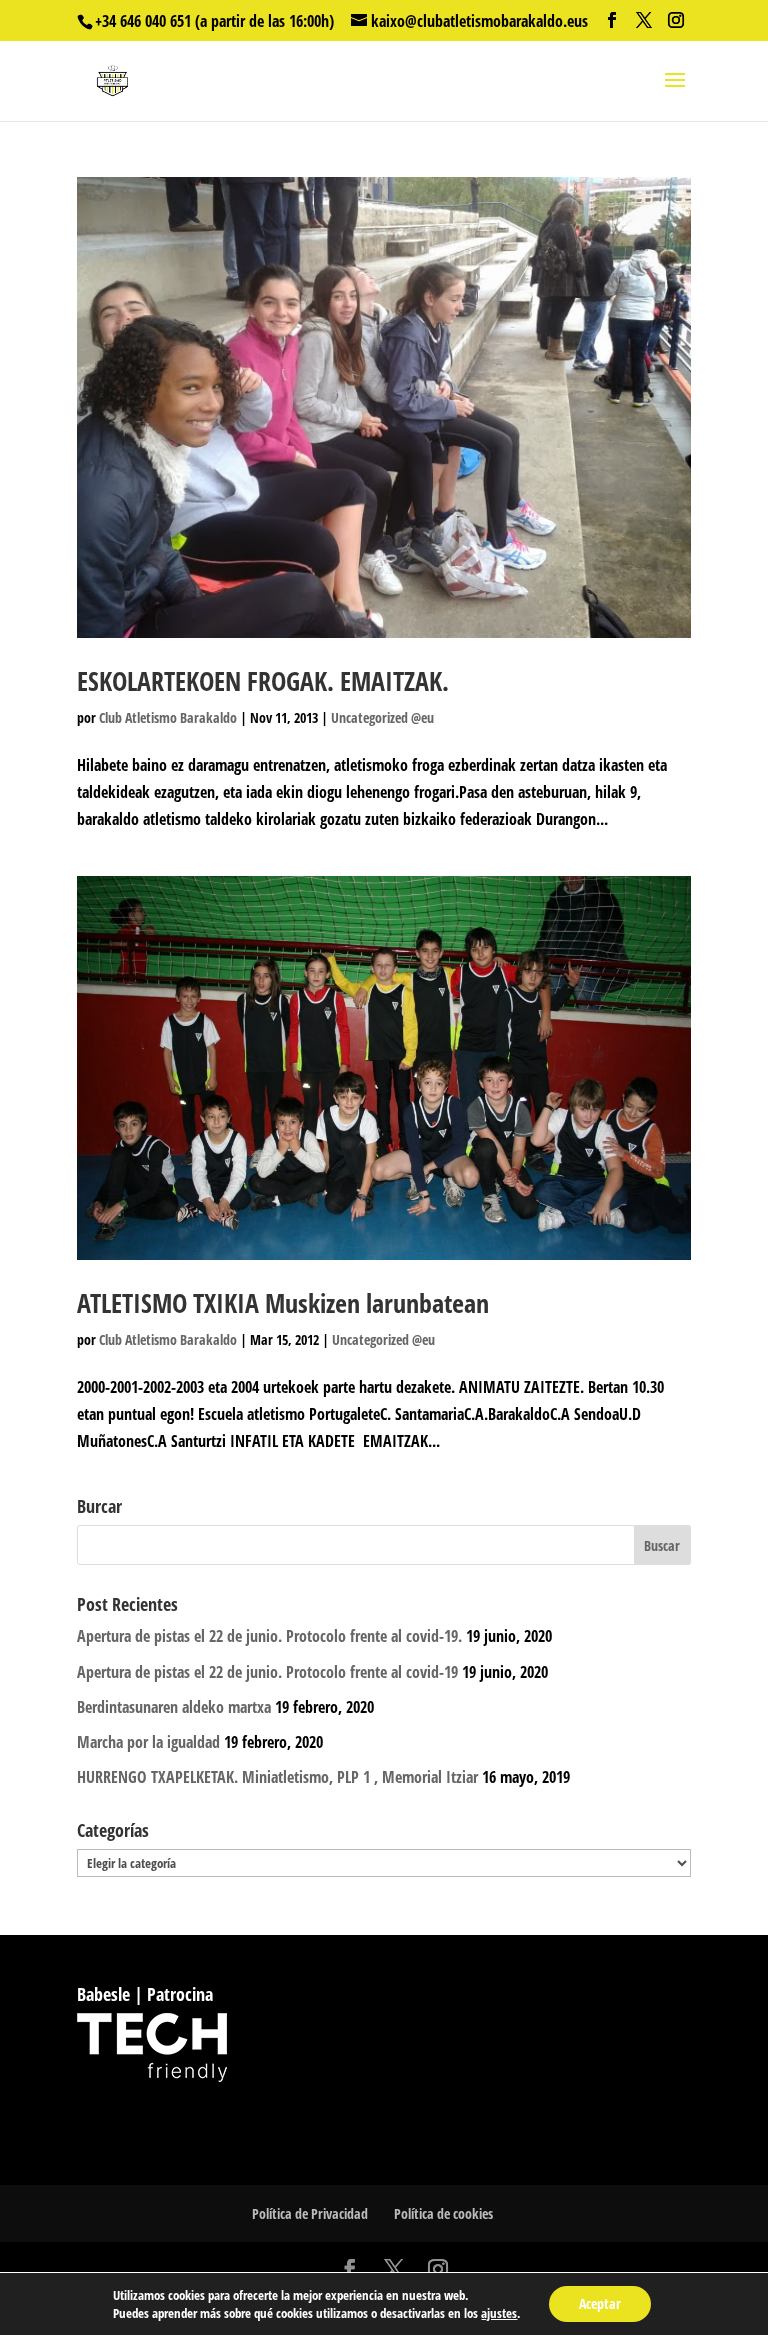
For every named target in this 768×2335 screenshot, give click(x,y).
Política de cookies (443, 2213)
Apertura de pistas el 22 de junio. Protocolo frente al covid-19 (267, 1672)
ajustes (499, 2313)
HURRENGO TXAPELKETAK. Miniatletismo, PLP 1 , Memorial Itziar (277, 1777)
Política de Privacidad (310, 2213)
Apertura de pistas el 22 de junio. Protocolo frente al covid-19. (269, 1636)
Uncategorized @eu (382, 717)
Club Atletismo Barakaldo (168, 717)
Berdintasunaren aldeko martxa (174, 1707)
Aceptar (600, 2303)
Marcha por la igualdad (148, 1742)
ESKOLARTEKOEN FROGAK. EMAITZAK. (263, 681)
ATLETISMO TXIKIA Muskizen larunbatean (283, 1303)
